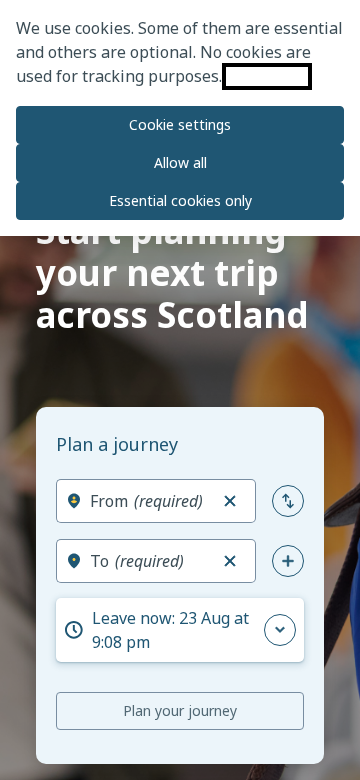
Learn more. (267, 76)
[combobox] (148, 501)
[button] (230, 501)
